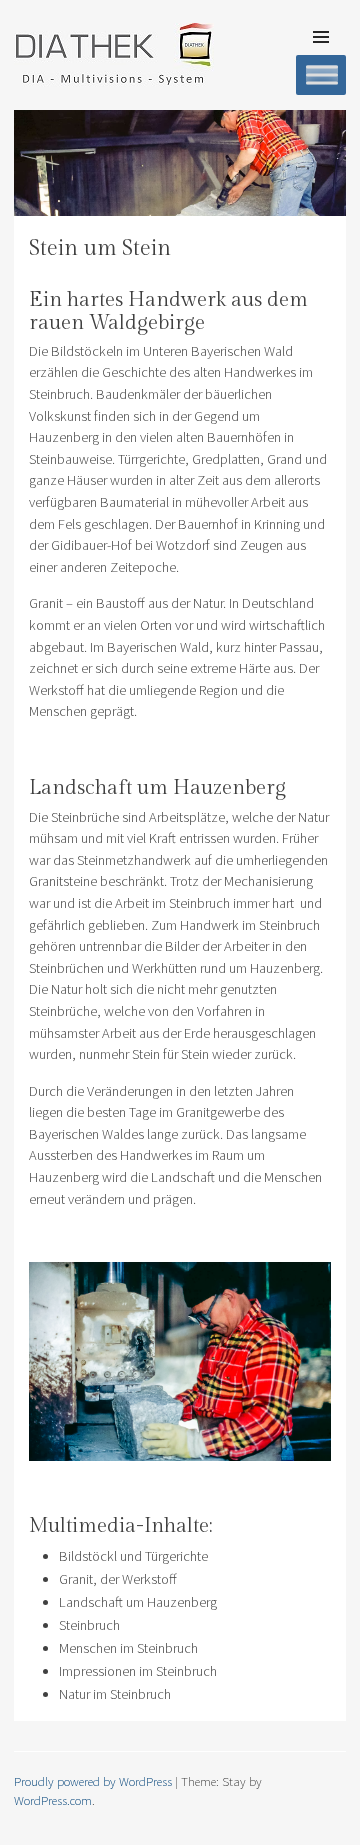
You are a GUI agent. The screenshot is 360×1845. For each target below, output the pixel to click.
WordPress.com (53, 1800)
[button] (179, 163)
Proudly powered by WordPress (93, 1781)
